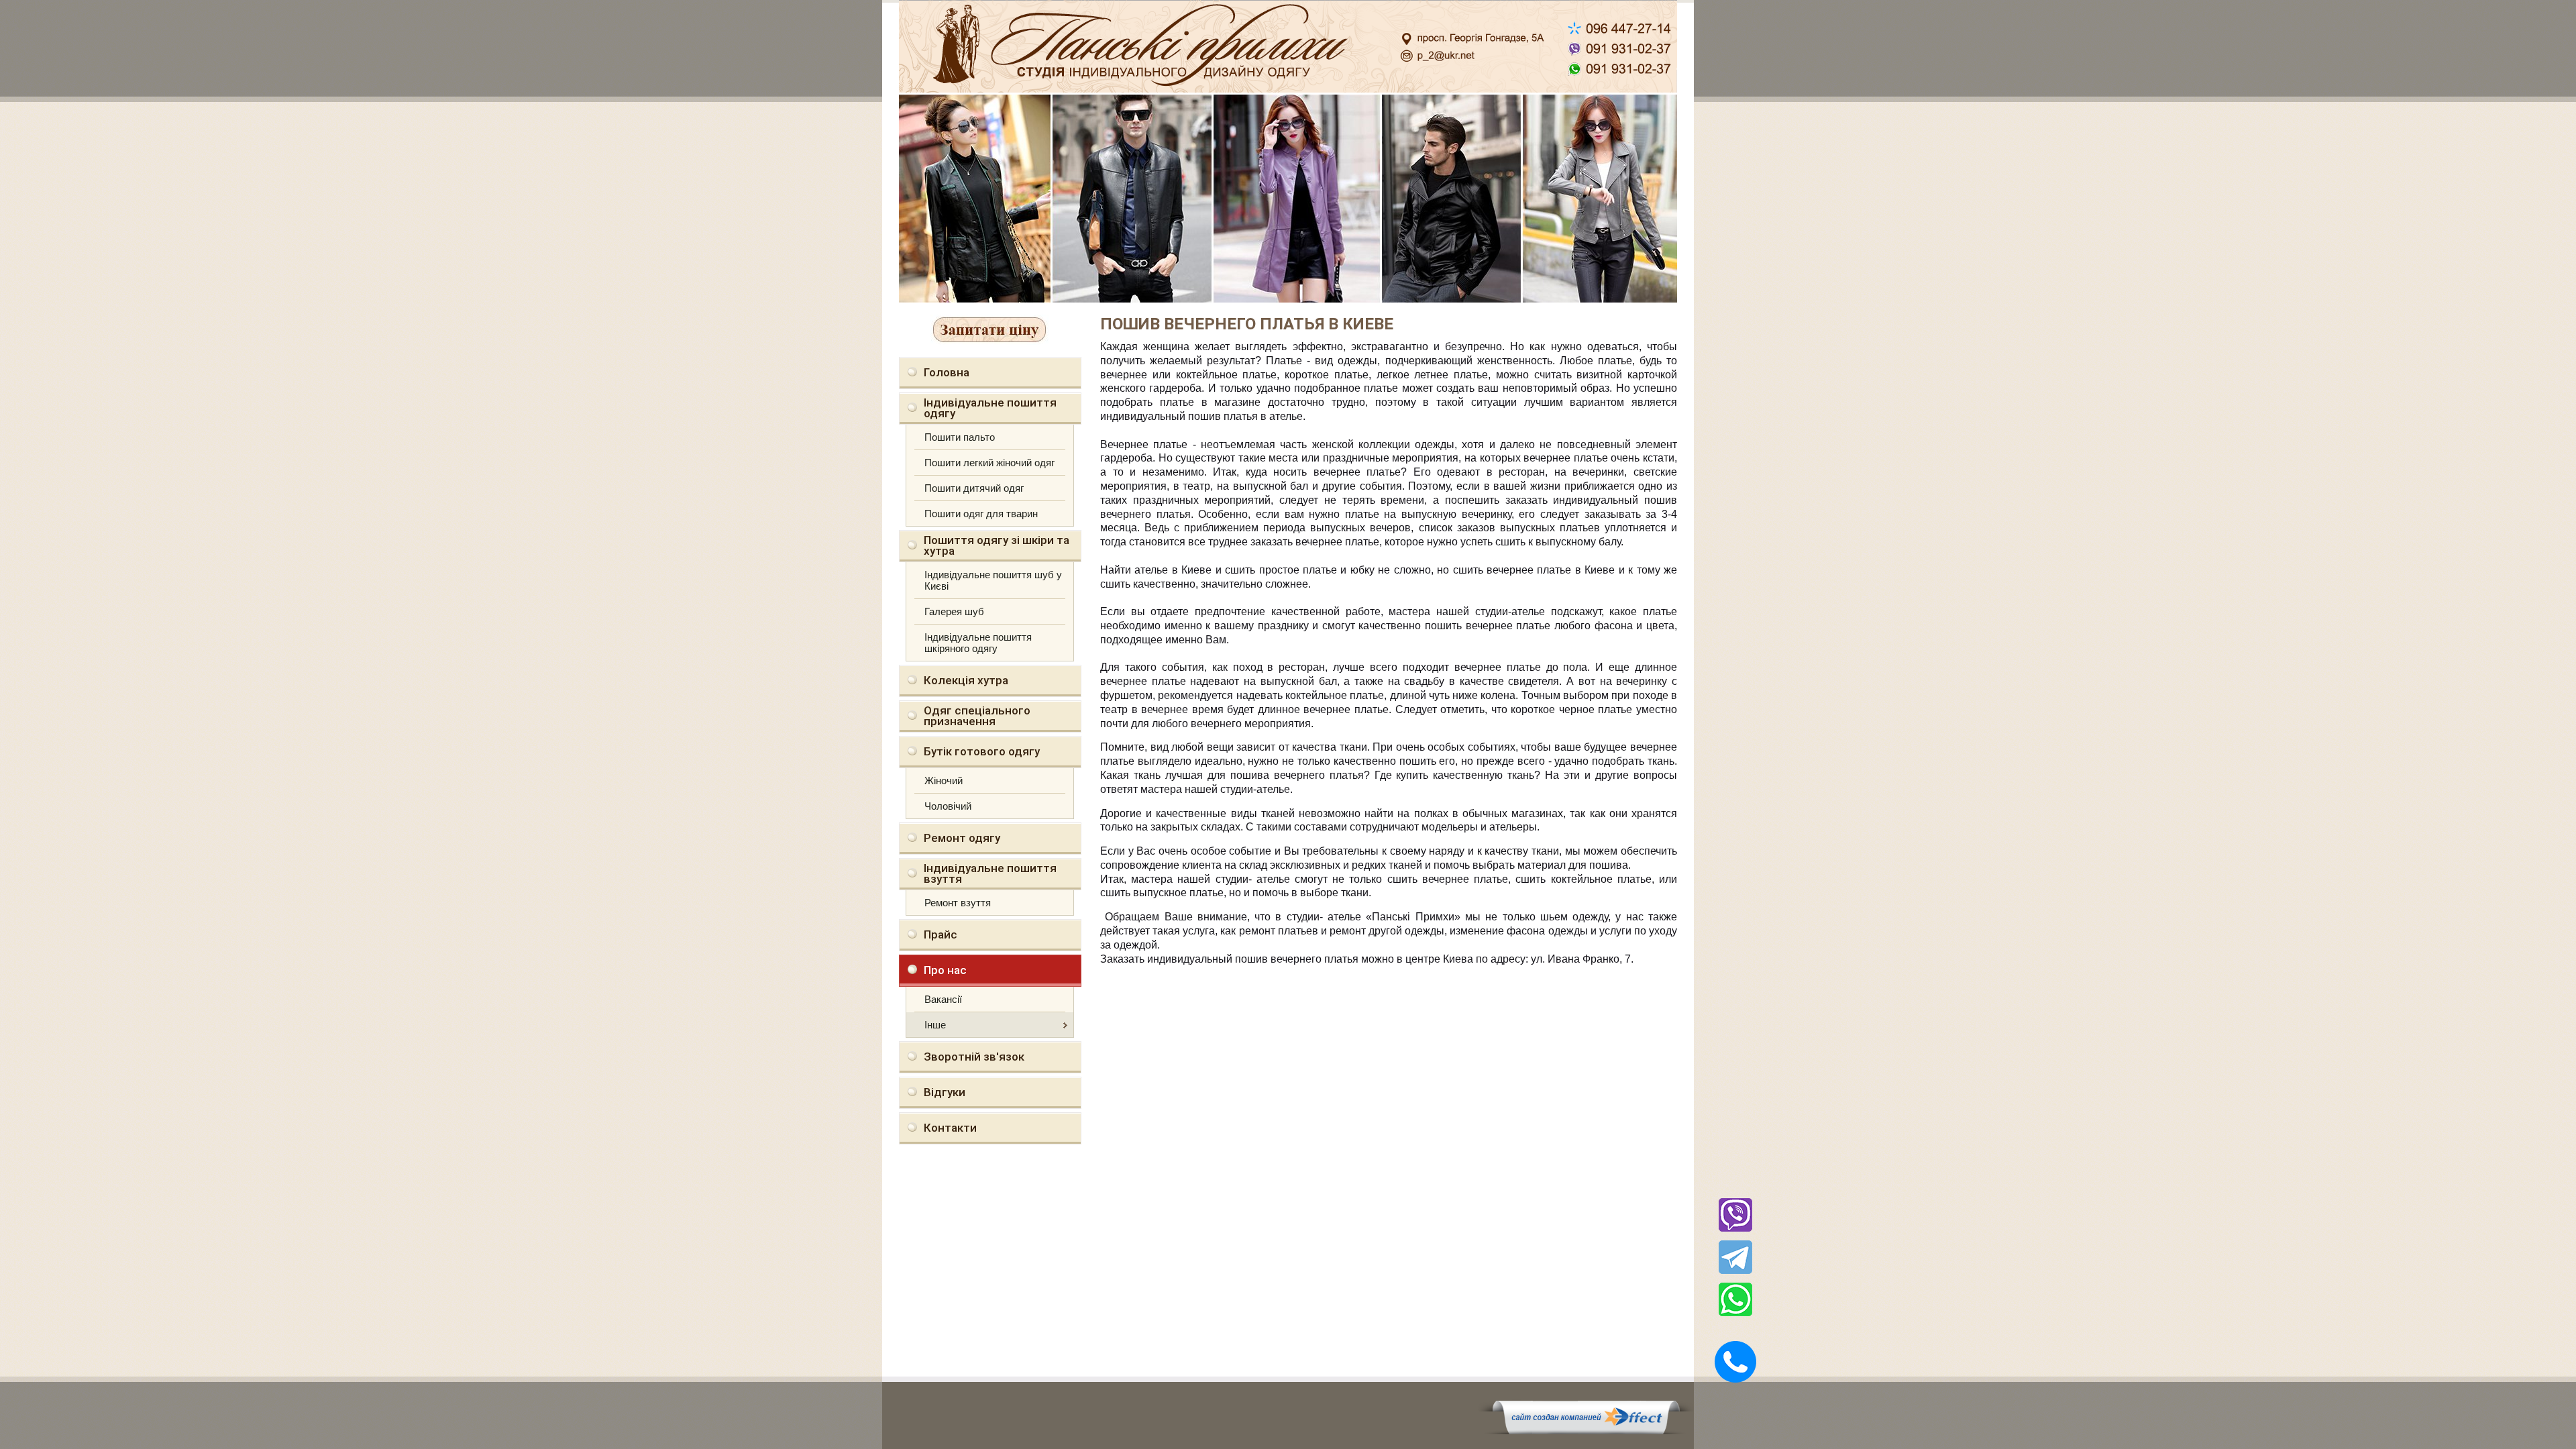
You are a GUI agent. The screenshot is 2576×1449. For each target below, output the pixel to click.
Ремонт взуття (958, 903)
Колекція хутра (966, 680)
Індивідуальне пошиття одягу (990, 408)
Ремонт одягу (962, 838)
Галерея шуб (954, 611)
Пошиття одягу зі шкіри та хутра (997, 545)
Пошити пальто (960, 437)
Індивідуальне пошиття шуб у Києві (993, 580)
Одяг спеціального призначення (977, 716)
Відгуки (945, 1092)
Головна (947, 372)
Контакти (950, 1128)
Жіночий (944, 781)
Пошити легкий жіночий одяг (989, 463)
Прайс (941, 934)
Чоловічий (948, 806)
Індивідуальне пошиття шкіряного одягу (978, 643)
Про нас (945, 970)
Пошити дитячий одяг (974, 488)
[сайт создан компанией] (1586, 1431)
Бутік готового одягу (982, 751)
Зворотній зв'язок (974, 1057)
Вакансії (943, 999)
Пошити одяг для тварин (981, 514)
